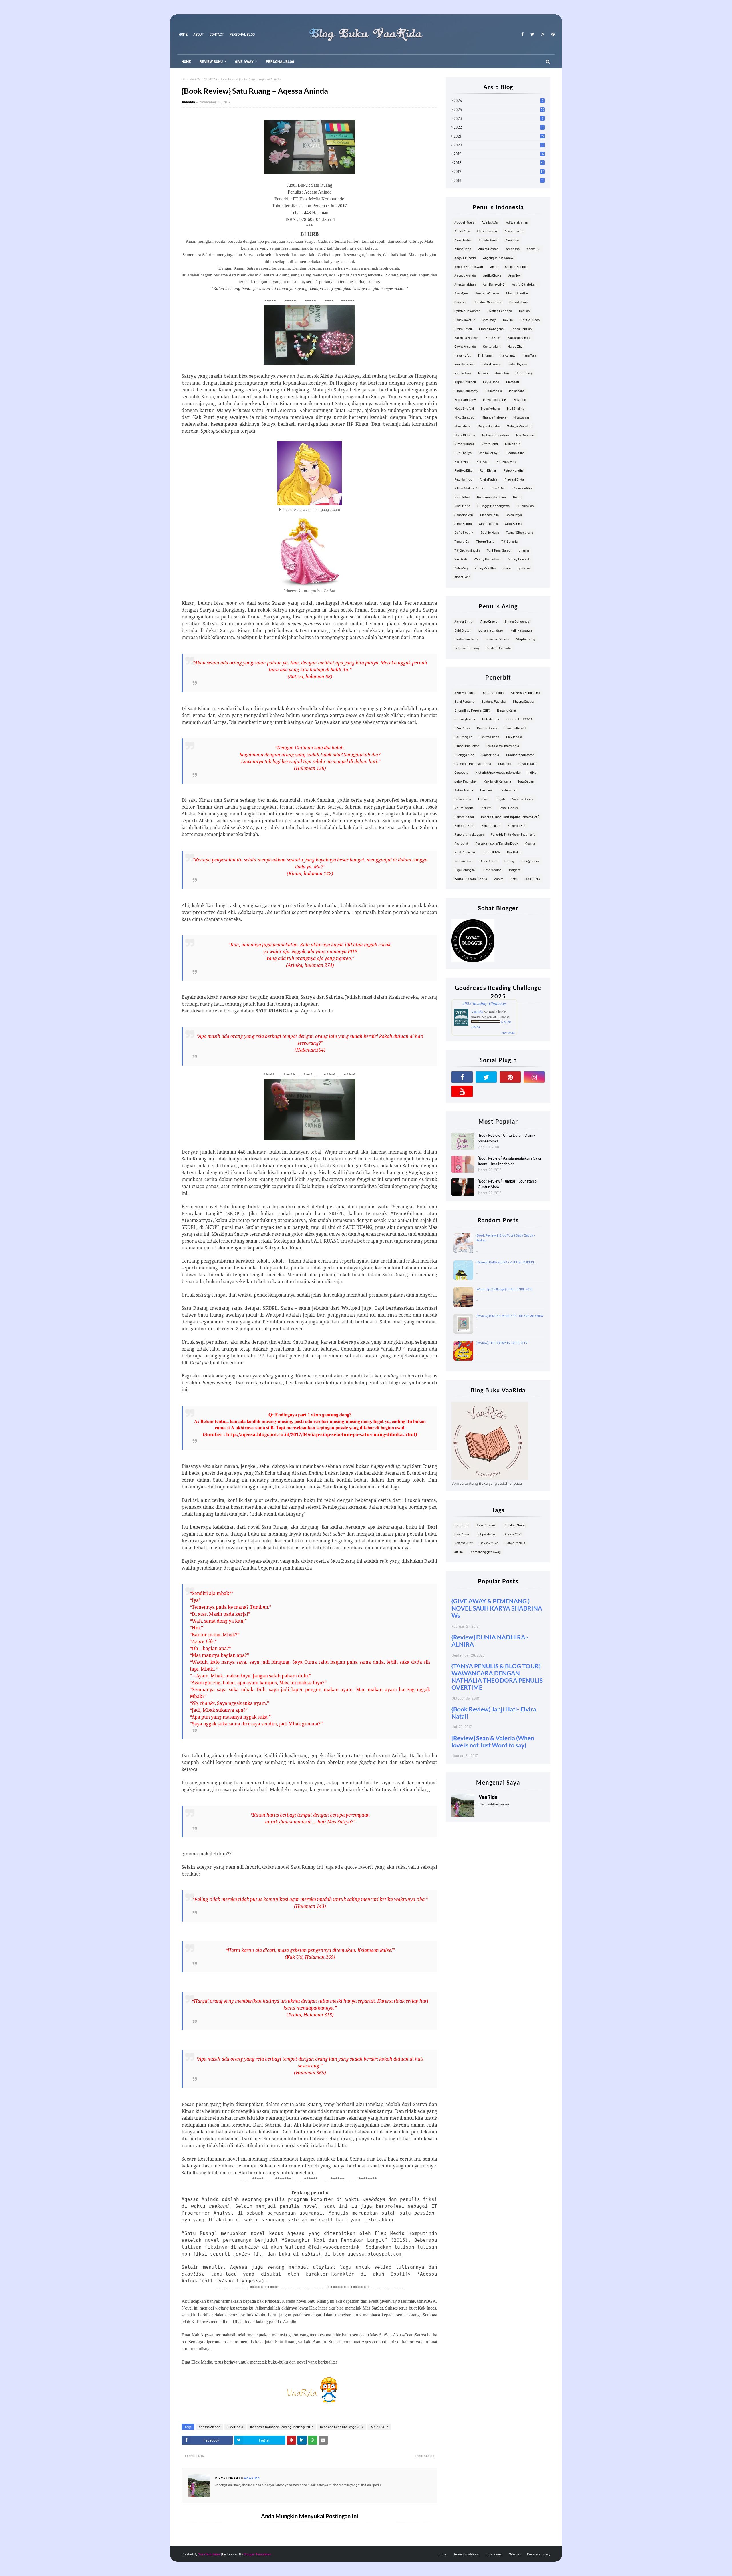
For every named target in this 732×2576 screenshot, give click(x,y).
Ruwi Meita (462, 506)
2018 (499, 163)
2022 (499, 127)
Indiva (532, 772)
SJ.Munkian (525, 506)
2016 (499, 180)
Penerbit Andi (464, 817)
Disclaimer (494, 2554)
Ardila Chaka (492, 275)
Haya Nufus (463, 355)
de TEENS (533, 879)
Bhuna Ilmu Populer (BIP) (472, 710)
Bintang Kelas (507, 710)
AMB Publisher (465, 692)
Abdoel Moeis (464, 222)
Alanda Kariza (488, 240)
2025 (499, 101)
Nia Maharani (525, 435)
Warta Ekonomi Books (471, 879)
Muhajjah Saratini (519, 426)
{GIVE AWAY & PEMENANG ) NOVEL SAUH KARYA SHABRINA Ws (497, 1608)
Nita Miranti (490, 444)
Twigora (514, 870)
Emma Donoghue (491, 329)
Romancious (464, 861)
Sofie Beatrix (464, 532)
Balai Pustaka (464, 701)
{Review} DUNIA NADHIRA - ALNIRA (490, 1641)
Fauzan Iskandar (519, 337)
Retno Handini (513, 470)
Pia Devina (462, 461)
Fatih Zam (493, 337)
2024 (499, 110)
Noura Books (464, 808)
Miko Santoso (464, 417)
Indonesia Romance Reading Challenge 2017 (282, 2427)
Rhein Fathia (488, 479)
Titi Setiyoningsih (467, 550)
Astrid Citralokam (525, 284)
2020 (499, 145)
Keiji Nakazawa (521, 630)
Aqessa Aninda (209, 2427)
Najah (501, 799)
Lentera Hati (508, 790)
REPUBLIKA (491, 852)
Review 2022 (464, 1543)
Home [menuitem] (186, 61)
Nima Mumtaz (464, 444)
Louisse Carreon (497, 639)
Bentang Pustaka (493, 701)
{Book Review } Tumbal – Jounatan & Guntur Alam (508, 1184)
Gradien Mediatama (520, 755)
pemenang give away (486, 1552)
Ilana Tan (529, 355)
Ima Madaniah (464, 364)
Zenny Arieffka (485, 568)
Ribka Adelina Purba (469, 488)
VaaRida (188, 102)
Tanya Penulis (515, 1543)
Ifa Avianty (508, 355)
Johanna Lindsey (491, 630)
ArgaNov (514, 275)
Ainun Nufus (463, 240)
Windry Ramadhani (488, 559)
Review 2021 (513, 1534)
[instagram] (543, 34)
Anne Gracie (489, 621)
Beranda (188, 79)
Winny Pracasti (519, 559)
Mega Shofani (464, 408)
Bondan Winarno (487, 293)
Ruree (517, 497)
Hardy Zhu (515, 346)
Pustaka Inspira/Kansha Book (497, 843)
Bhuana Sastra (523, 701)
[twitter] (532, 34)
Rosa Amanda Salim (491, 497)
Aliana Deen (463, 249)
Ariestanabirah (465, 284)
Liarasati (513, 382)
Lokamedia (494, 391)
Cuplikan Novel (514, 1525)
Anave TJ (533, 249)
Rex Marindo (463, 479)
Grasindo (505, 763)
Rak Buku (514, 852)
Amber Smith (464, 621)
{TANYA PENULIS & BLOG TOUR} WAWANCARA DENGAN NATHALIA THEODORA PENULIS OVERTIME (497, 1677)
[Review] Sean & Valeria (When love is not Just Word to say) (493, 1741)
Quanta (530, 843)
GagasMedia (490, 755)
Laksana (486, 790)
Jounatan (502, 373)
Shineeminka (489, 515)
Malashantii (517, 391)
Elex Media (235, 2427)
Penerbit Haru (464, 825)
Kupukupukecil (465, 382)
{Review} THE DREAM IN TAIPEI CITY (502, 1343)
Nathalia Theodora (496, 435)
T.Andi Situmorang (520, 532)
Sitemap (515, 2554)
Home (183, 34)
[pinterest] (552, 34)
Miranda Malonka (494, 417)
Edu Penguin (463, 737)
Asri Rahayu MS (494, 284)
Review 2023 (489, 1543)
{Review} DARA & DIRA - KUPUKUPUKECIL (506, 1262)
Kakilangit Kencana (497, 781)
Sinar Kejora (463, 523)
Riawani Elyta (514, 479)
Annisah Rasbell (516, 266)
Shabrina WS (464, 515)
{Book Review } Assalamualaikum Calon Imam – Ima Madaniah (510, 1161)
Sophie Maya (490, 532)
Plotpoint (461, 843)
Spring (509, 861)
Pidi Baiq (483, 461)
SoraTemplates (209, 2554)
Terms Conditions (466, 2554)
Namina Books (523, 799)
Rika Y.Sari (498, 488)
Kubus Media (464, 790)
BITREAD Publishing (525, 692)
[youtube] (462, 1091)
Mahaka (484, 799)
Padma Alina (515, 453)
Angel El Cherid (465, 258)
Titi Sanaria (509, 541)
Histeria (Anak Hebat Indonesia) (498, 772)
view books (508, 1032)
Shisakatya (514, 515)
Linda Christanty (466, 391)
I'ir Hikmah (486, 355)
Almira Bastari (488, 249)
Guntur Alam (492, 346)
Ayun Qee (461, 293)
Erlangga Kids (464, 755)
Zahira (499, 879)
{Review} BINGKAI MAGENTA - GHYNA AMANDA (509, 1316)
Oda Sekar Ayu (489, 453)
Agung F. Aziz (514, 231)
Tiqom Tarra (485, 541)
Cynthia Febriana (500, 311)
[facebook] (522, 34)
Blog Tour (461, 1525)
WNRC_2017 (206, 79)
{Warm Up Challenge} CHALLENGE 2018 (504, 1289)
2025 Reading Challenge (485, 1003)
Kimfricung (524, 373)
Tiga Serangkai (465, 870)
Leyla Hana (491, 382)
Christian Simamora (488, 302)
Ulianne (524, 550)
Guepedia (461, 772)
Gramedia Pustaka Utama (473, 763)
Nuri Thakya (463, 453)
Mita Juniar (521, 417)
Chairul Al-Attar (517, 293)
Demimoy (489, 320)
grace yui (524, 568)
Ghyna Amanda (465, 346)
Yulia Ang (461, 568)
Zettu (514, 879)
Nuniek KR (512, 444)
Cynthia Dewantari (467, 311)
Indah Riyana (518, 364)
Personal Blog (242, 34)
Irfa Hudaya (463, 373)
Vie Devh (461, 559)
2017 (499, 172)
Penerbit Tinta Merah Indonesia (513, 834)
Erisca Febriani (522, 329)
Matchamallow (465, 399)
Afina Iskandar (487, 231)
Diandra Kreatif (515, 728)
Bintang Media (465, 719)
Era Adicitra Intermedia (502, 746)
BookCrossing (486, 1525)
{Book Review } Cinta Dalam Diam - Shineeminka (507, 1138)
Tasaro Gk (462, 541)
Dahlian (524, 311)
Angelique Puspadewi (499, 258)
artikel (459, 1552)
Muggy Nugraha (489, 426)
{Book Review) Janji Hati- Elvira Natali (494, 1713)
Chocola (460, 302)
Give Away (462, 1534)
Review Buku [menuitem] (211, 61)
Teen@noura (530, 861)
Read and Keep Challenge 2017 (342, 2427)
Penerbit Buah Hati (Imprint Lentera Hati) (510, 817)
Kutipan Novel (487, 1534)
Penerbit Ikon (491, 825)
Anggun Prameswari (469, 266)
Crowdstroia (518, 302)
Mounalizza (462, 426)
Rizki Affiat (462, 497)
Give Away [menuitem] (244, 61)
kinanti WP (462, 577)
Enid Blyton (463, 630)
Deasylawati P (465, 320)
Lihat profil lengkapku (494, 1804)
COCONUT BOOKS (519, 719)
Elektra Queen (530, 320)
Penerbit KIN (517, 825)
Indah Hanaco (491, 364)
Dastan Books (487, 728)
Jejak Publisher (466, 781)
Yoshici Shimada (499, 648)
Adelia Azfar (490, 222)
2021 (499, 136)
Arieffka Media (493, 692)
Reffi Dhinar (488, 470)
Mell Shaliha (516, 408)
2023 (499, 118)
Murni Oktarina (465, 435)
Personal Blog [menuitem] (280, 61)
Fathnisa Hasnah (466, 337)
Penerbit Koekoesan (469, 834)
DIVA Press (462, 728)
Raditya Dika (463, 470)
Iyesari (483, 373)
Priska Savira (506, 461)
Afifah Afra (462, 231)
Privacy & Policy (539, 2554)
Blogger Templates (257, 2554)
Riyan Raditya (523, 488)
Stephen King (526, 639)
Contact (217, 34)
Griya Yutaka (527, 763)
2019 (499, 154)
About (199, 34)
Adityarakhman (517, 222)
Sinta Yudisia (488, 523)
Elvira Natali (463, 329)
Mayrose (520, 399)
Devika (508, 320)
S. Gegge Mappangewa (493, 506)
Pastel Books (508, 808)
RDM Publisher (465, 852)
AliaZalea (512, 240)
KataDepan (526, 781)
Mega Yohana (490, 408)
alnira (507, 568)
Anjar (494, 266)
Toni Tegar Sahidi (499, 550)
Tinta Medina (492, 870)
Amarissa (513, 249)
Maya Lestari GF (495, 399)
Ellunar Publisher (467, 746)
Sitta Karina (513, 523)
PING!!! (486, 808)
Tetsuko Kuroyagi (467, 648)
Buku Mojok (491, 719)
